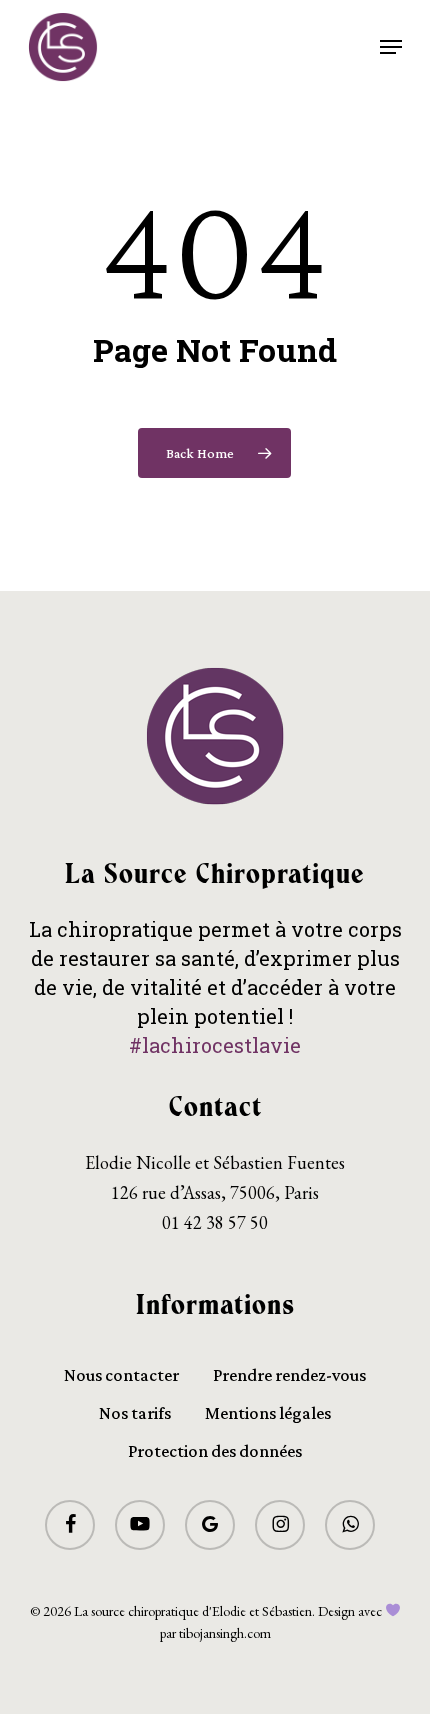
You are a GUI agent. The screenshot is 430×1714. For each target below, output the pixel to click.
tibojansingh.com (225, 1633)
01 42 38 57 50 (215, 1222)
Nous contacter (121, 1375)
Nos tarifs (135, 1413)
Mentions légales (268, 1413)
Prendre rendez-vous (289, 1375)
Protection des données (215, 1451)
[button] (391, 47)
